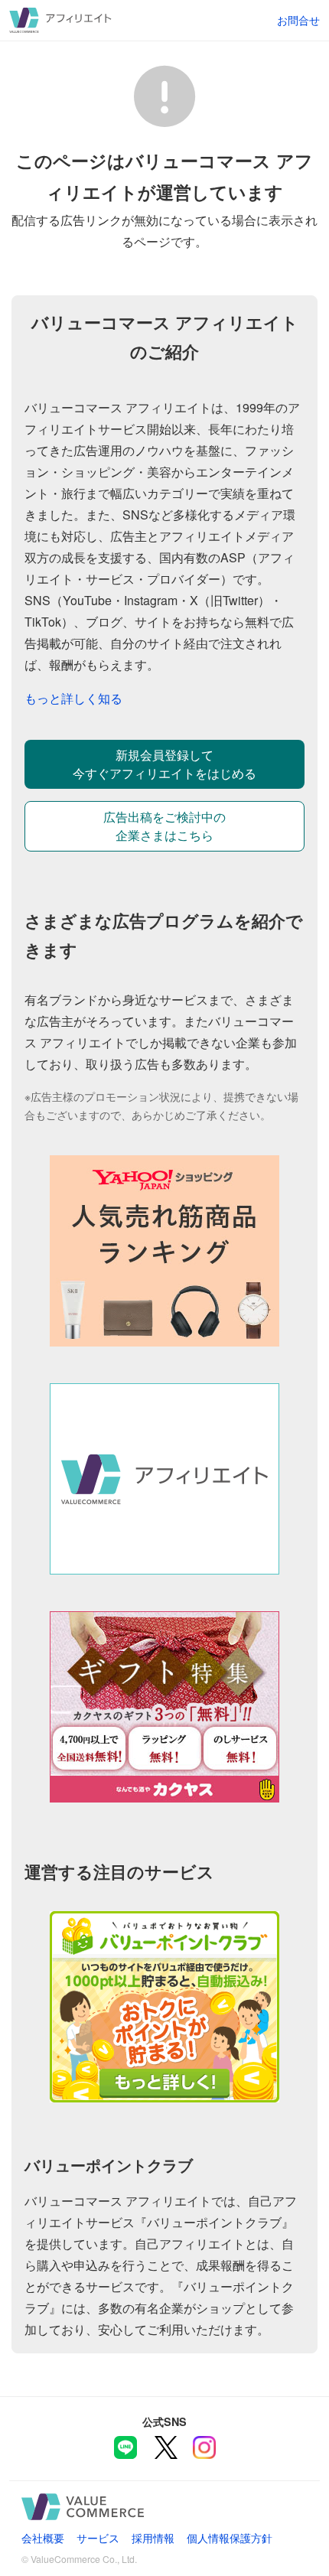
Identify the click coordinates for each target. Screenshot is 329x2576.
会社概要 (43, 2537)
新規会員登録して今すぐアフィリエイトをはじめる (164, 764)
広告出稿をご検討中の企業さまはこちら (164, 826)
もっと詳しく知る (73, 698)
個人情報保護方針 (230, 2537)
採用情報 (153, 2537)
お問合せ (298, 20)
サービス (98, 2537)
